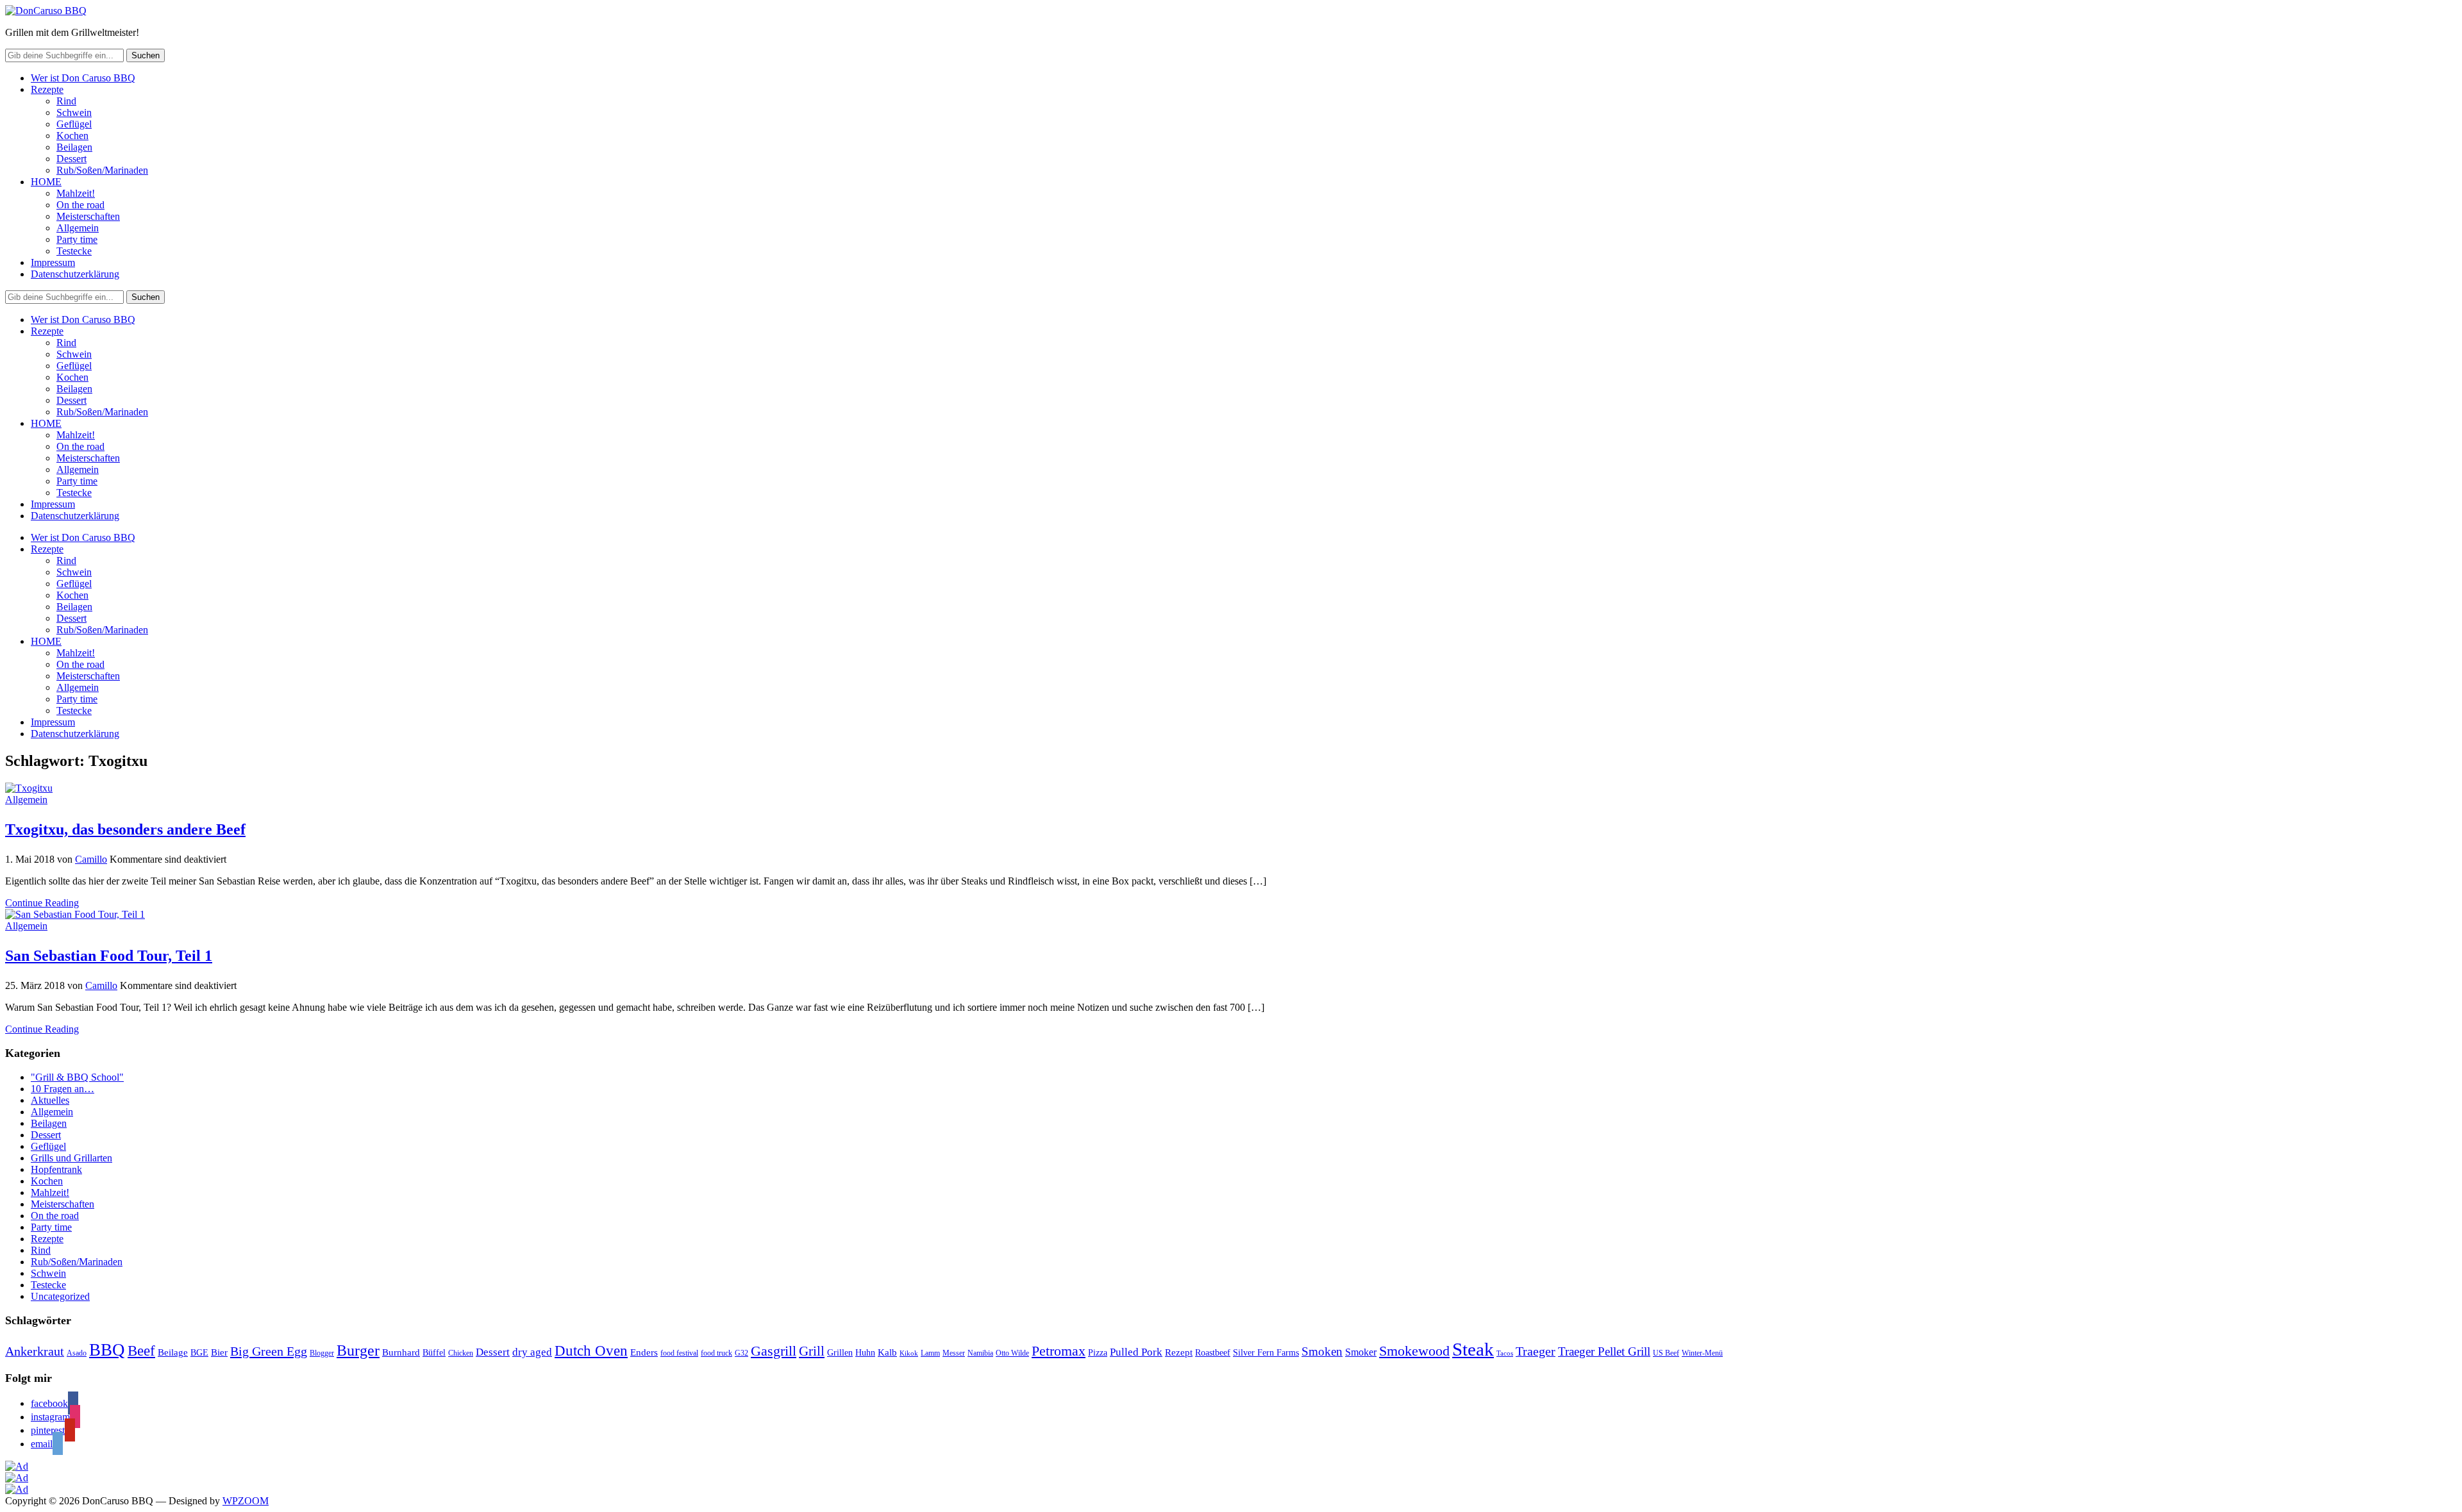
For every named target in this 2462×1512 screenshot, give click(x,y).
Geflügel (74, 124)
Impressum (53, 262)
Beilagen (74, 147)
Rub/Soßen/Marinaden (102, 170)
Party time (77, 239)
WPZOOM (246, 1501)
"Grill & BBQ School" (77, 1077)
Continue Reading (42, 903)
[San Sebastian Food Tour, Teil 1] (75, 914)
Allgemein (78, 228)
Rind (66, 101)
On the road (80, 205)
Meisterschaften (88, 216)
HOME (46, 182)
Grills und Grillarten (71, 1158)
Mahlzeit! (76, 193)
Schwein (74, 112)
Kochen (72, 136)
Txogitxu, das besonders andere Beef (125, 829)
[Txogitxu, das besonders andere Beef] (29, 788)
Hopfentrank (56, 1169)
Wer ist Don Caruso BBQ (83, 78)
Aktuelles (50, 1100)
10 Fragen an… (63, 1089)
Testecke (74, 251)
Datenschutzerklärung (75, 274)
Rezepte (47, 89)
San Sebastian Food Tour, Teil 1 (109, 956)
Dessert (71, 159)
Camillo (91, 859)
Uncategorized (60, 1296)
